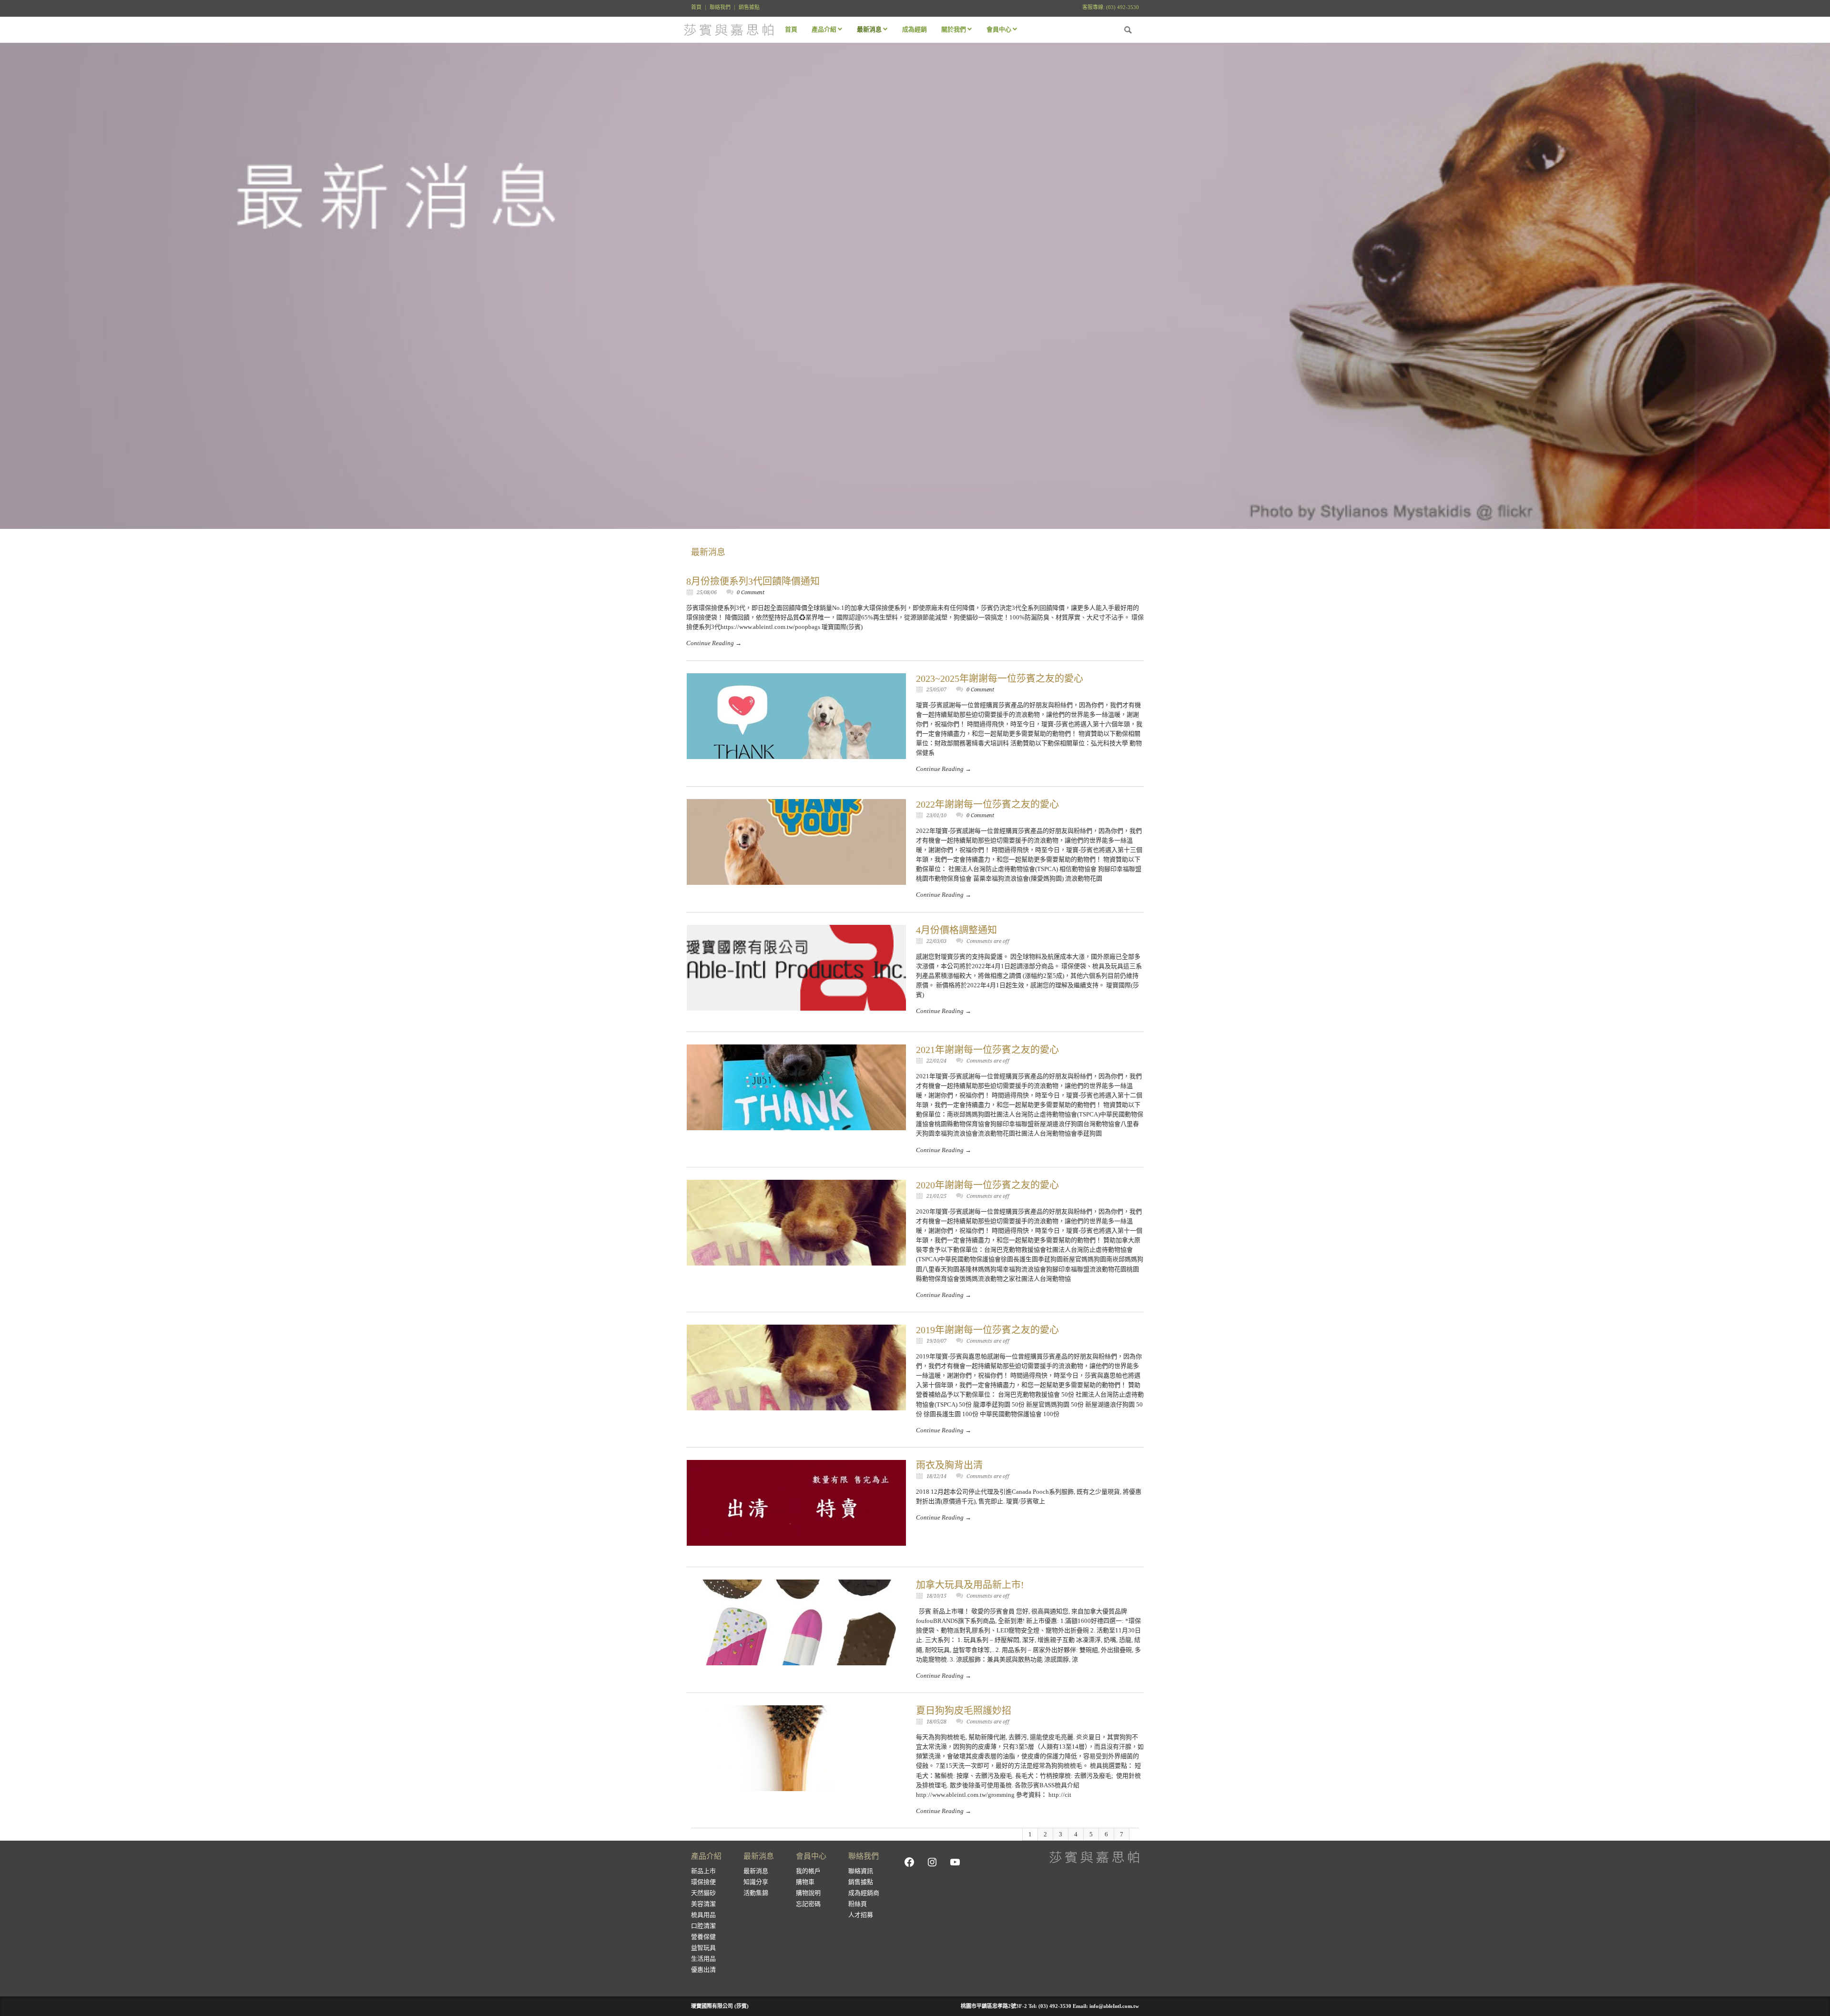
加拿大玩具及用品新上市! (970, 1585)
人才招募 (861, 1915)
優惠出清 (703, 1970)
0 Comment (751, 593)
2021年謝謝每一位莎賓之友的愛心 (987, 1050)
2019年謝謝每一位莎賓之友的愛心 (987, 1330)
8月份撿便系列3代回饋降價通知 (753, 581)
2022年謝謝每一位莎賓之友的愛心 (987, 804)
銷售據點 (749, 7)
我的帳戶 (808, 1871)
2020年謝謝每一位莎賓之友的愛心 (987, 1185)
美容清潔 (703, 1904)
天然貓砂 (703, 1893)
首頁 (696, 7)
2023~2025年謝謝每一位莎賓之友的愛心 (1000, 679)
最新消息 (756, 1871)
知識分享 (756, 1882)
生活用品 (703, 1959)
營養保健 (703, 1937)
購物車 (805, 1882)
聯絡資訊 (861, 1871)
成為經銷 (915, 29)
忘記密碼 (808, 1904)
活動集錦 (756, 1893)
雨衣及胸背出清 (949, 1465)
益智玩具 (703, 1948)
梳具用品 (703, 1915)
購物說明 (808, 1893)
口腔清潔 (703, 1926)
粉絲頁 (858, 1904)
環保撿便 (703, 1882)
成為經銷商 (864, 1893)
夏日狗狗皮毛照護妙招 (964, 1711)
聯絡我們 (720, 7)
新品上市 (703, 1871)
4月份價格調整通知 (956, 930)
